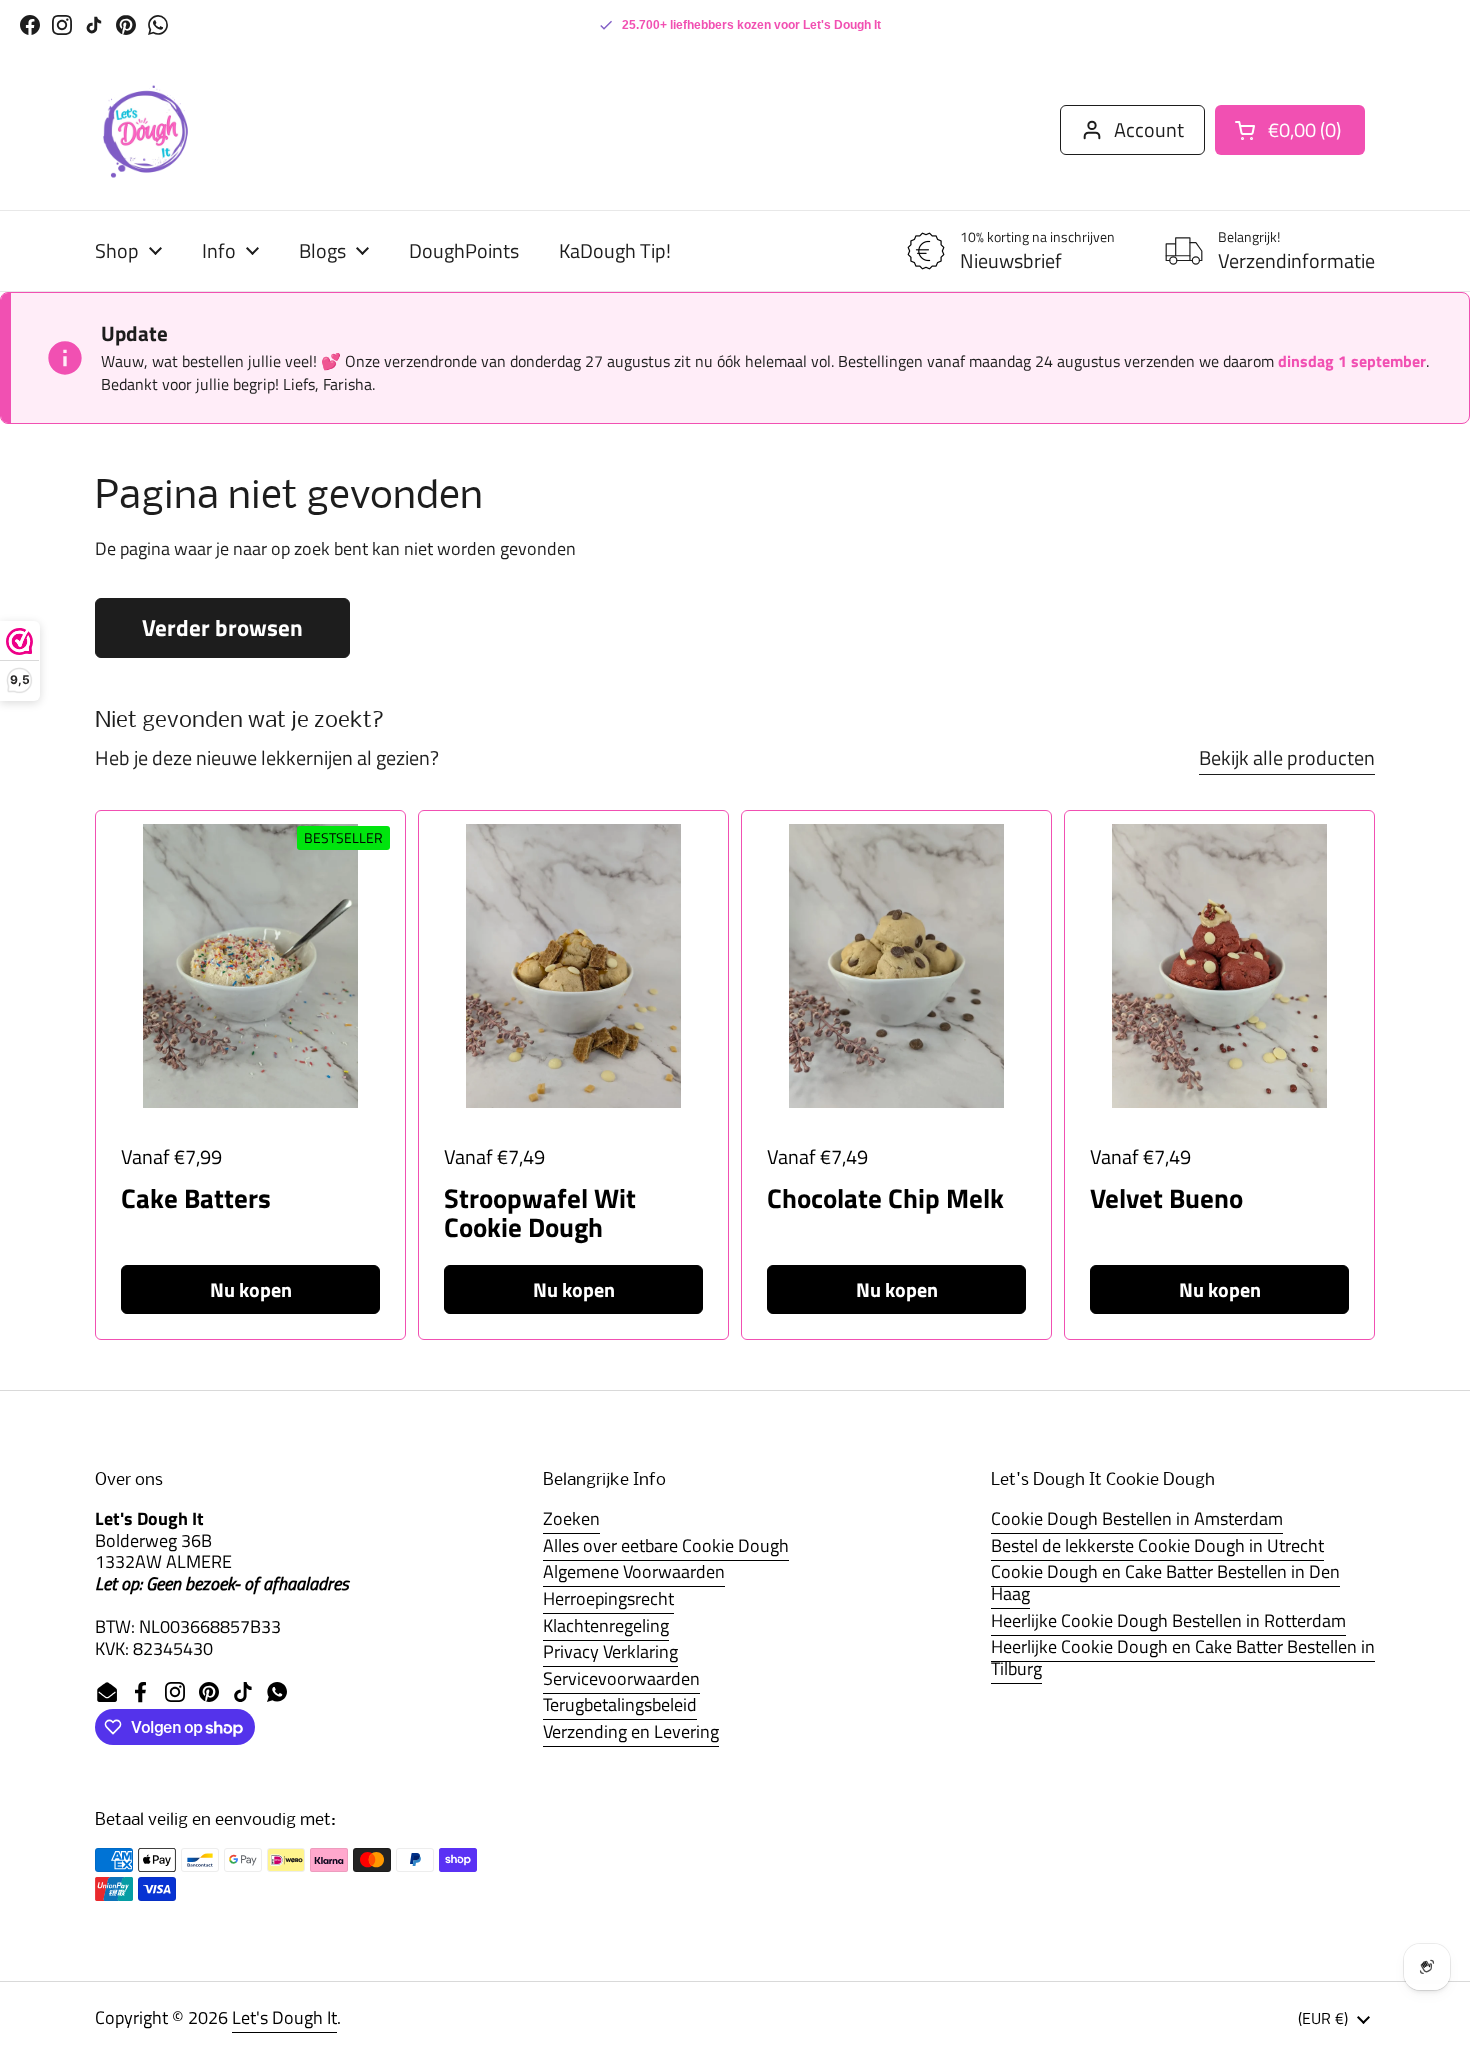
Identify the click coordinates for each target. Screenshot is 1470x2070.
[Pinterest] (126, 25)
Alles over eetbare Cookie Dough (666, 1545)
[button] (1290, 130)
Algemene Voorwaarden (634, 1571)
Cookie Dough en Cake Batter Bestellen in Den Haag (1165, 1582)
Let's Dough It (284, 2017)
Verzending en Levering (631, 1731)
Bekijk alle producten (1287, 757)
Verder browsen (222, 628)
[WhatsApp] (158, 25)
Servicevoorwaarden (621, 1678)
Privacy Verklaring (610, 1651)
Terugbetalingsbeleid (620, 1704)
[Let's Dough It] (145, 130)
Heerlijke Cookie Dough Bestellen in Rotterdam (1168, 1620)
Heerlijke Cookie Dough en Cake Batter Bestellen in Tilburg (1183, 1657)
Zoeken (571, 1518)
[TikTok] (94, 25)
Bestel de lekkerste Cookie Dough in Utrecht (1157, 1545)
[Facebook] (30, 25)
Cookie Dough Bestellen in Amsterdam (1137, 1518)
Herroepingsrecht (608, 1598)
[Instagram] (62, 25)
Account (1149, 129)
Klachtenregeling (606, 1625)
